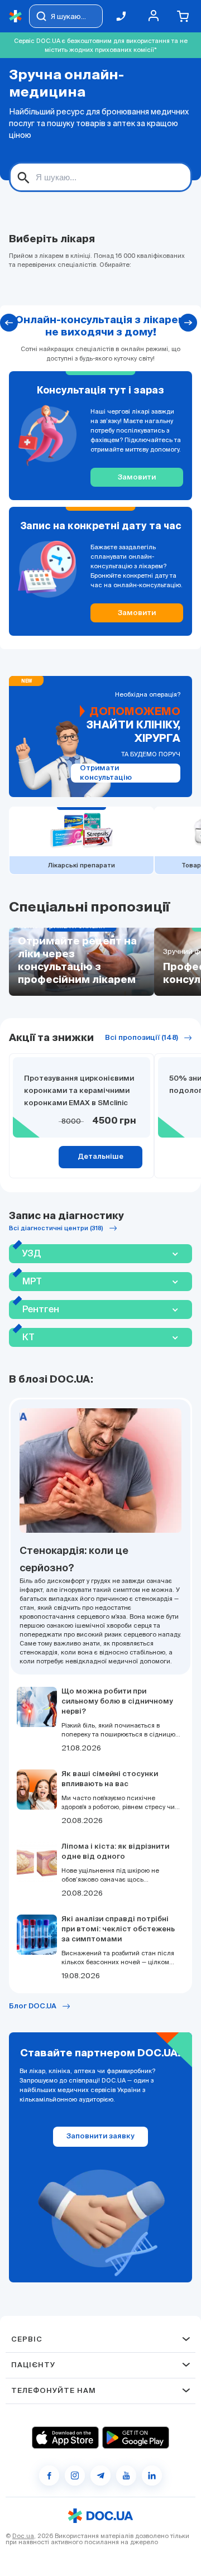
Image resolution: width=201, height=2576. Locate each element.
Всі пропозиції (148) (142, 1038)
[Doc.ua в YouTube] (126, 2476)
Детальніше (100, 1157)
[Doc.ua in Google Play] (136, 2438)
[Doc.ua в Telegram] (100, 2476)
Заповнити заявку (100, 2136)
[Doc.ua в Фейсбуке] (49, 2476)
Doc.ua (23, 2536)
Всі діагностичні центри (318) (56, 1228)
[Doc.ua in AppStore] (65, 2438)
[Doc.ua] (16, 16)
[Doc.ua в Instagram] (75, 2476)
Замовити (137, 478)
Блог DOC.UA (33, 2006)
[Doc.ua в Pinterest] (152, 2476)
